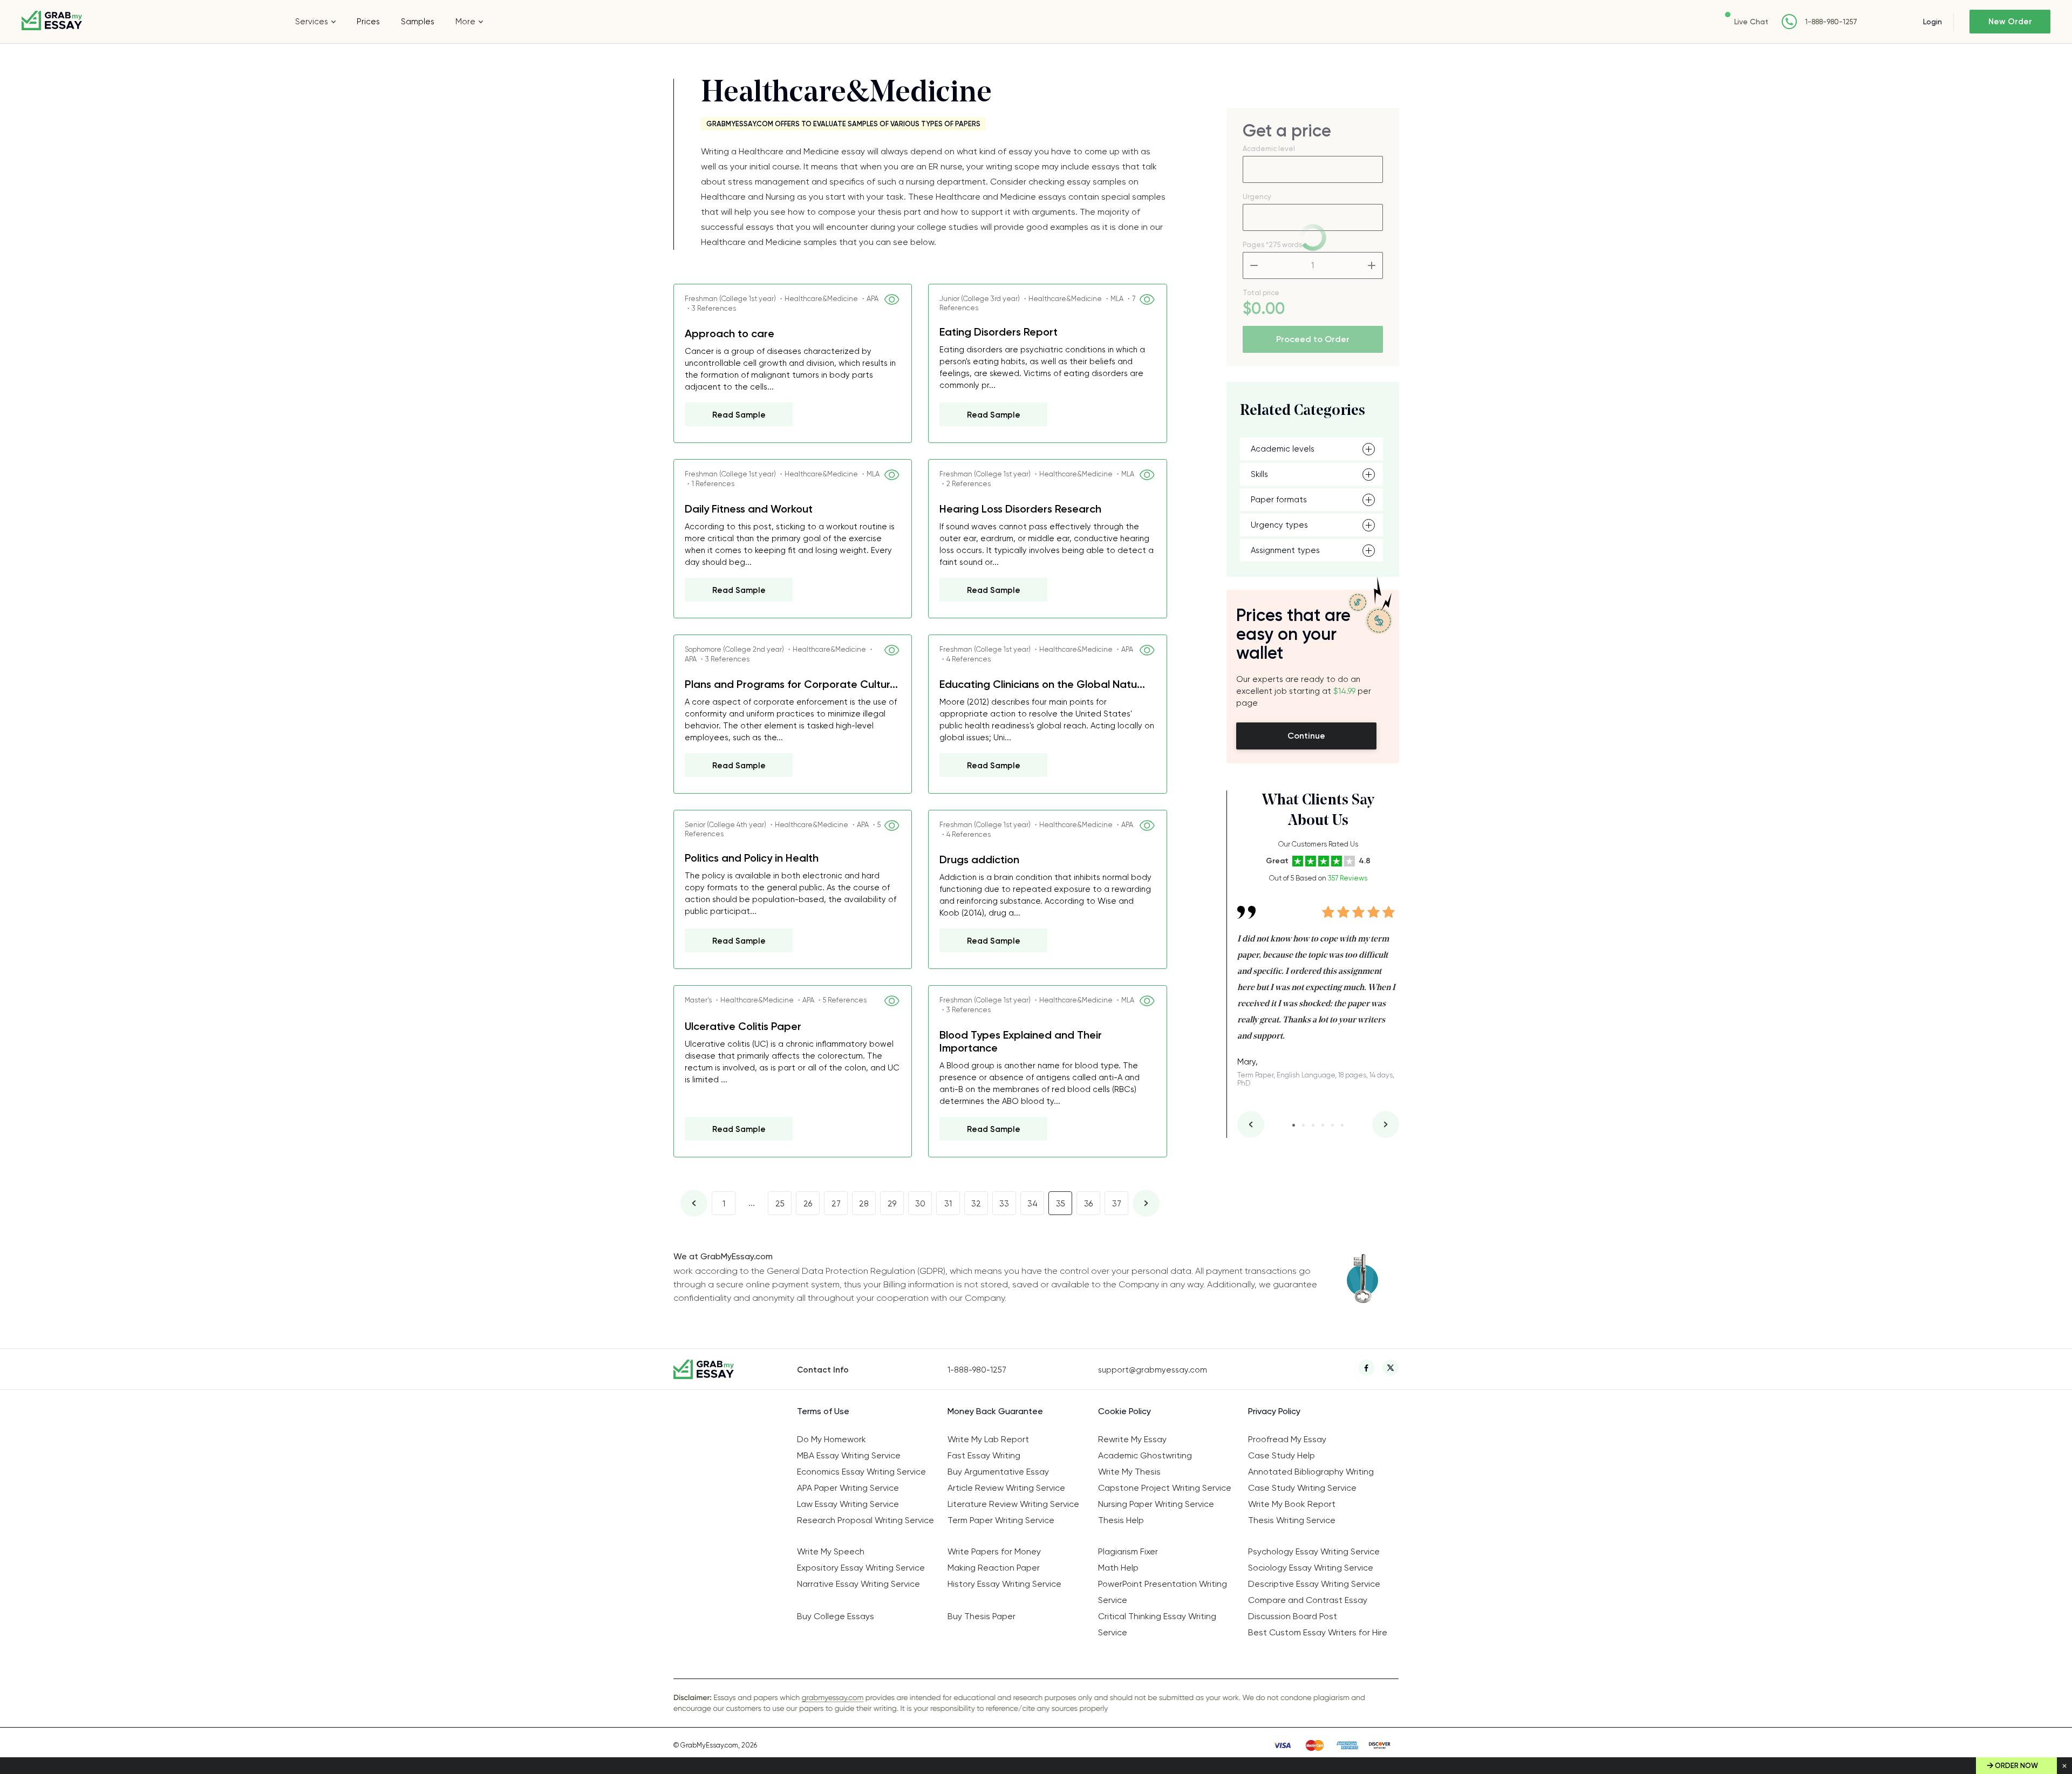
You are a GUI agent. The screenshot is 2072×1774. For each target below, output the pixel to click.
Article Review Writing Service (1006, 1488)
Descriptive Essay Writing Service (1314, 1584)
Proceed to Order (1313, 339)
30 (920, 1204)
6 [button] (1342, 1125)
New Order (2010, 22)
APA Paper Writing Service (848, 1488)
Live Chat (1751, 22)
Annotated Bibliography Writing (1311, 1472)
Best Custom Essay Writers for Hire (1318, 1632)
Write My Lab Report (988, 1439)
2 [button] (1303, 1125)
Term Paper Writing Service (1001, 1520)
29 (892, 1204)
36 (1088, 1204)
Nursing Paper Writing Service (1156, 1504)
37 (1117, 1204)
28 (864, 1204)
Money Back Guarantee (995, 1411)
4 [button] (1323, 1125)
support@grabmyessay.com (1153, 1370)
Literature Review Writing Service (1013, 1504)
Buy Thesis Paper (982, 1616)
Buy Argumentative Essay (998, 1472)
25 (780, 1204)
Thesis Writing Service (1292, 1520)
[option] (1318, 988)
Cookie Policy (1124, 1411)
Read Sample (739, 415)
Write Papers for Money (994, 1551)
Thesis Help (1121, 1520)
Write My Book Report (1292, 1504)
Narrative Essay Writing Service (858, 1584)
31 (948, 1204)
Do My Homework (831, 1439)
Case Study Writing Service (1302, 1488)
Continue (1306, 736)
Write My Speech (831, 1551)
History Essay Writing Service (1004, 1584)
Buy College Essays (836, 1616)
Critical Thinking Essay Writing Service (1157, 1624)
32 (976, 1204)
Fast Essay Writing (984, 1455)
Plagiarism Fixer (1128, 1551)
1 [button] (1294, 1125)
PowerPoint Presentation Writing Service (1163, 1592)
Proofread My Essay (1287, 1439)
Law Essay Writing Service (848, 1504)
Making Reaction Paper (994, 1568)
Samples (418, 22)
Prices (368, 22)
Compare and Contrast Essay (1308, 1600)
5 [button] (1333, 1125)
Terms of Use (823, 1411)
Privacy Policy (1274, 1411)
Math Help (1118, 1568)
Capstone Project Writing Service (1165, 1488)
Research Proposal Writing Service (865, 1520)
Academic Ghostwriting (1145, 1455)
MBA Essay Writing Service (849, 1455)
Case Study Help (1282, 1455)
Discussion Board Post (1293, 1616)
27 (836, 1204)
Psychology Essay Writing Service (1314, 1551)
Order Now (2016, 1766)
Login (1933, 22)
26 (808, 1204)
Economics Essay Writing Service (861, 1472)
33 (1004, 1204)
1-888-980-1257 (1831, 22)
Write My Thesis (1129, 1472)
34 (1032, 1204)
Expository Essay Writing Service (861, 1568)
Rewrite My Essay (1132, 1439)
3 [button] (1313, 1125)
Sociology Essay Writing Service (1311, 1568)
